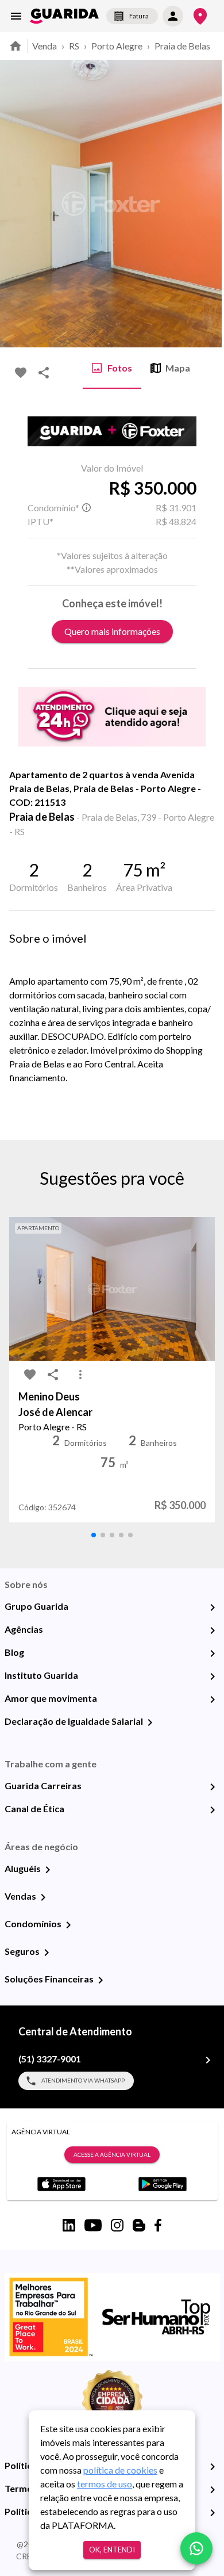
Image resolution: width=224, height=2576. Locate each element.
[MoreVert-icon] (80, 1375)
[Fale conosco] (196, 2548)
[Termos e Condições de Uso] (213, 2490)
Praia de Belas (182, 46)
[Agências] (213, 1630)
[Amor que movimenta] (213, 1700)
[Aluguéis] (48, 1870)
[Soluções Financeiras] (101, 1980)
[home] (64, 16)
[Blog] (213, 1653)
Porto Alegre (117, 46)
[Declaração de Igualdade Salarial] (150, 1723)
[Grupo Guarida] (213, 1607)
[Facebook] (158, 2225)
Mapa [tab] (178, 368)
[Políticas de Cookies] (213, 2513)
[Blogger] (139, 2225)
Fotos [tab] (120, 368)
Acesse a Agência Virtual (112, 2154)
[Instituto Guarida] (213, 1676)
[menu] (16, 16)
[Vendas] (43, 1897)
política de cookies (120, 2470)
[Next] (207, 204)
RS (74, 46)
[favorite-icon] (21, 373)
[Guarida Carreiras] (213, 1787)
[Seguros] (47, 1953)
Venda (45, 46)
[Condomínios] (68, 1925)
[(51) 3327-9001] (208, 2060)
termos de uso (105, 2484)
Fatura (139, 16)
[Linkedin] (69, 2225)
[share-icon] (44, 373)
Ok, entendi (112, 2550)
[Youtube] (93, 2225)
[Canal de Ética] (213, 1810)
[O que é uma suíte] (86, 508)
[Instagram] (117, 2225)
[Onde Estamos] (200, 16)
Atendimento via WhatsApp (83, 2080)
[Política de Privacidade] (213, 2467)
